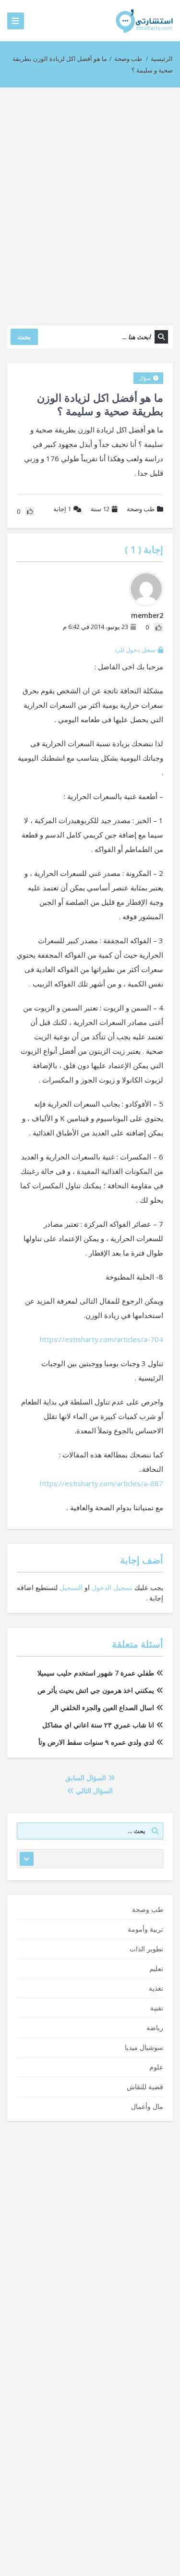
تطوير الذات (146, 1949)
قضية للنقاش (145, 2087)
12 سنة (100, 509)
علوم (156, 2067)
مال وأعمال (147, 2106)
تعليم (156, 1968)
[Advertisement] (90, 202)
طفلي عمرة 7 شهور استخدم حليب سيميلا (96, 1673)
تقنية (157, 2008)
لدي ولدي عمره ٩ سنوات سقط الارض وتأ (96, 1742)
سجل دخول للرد (135, 650)
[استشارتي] (144, 20)
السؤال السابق (87, 1778)
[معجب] (158, 628)
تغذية (156, 1988)
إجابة (62, 509)
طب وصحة (128, 59)
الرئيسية (162, 59)
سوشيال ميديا (144, 2047)
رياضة (155, 2028)
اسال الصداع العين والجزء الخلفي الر (102, 1707)
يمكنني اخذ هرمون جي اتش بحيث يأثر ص (96, 1690)
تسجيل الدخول (112, 1587)
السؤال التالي (93, 1791)
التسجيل (71, 1587)
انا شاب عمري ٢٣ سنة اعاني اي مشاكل (98, 1725)
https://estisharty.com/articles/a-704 (102, 1339)
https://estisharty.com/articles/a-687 (102, 1483)
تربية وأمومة (145, 1929)
